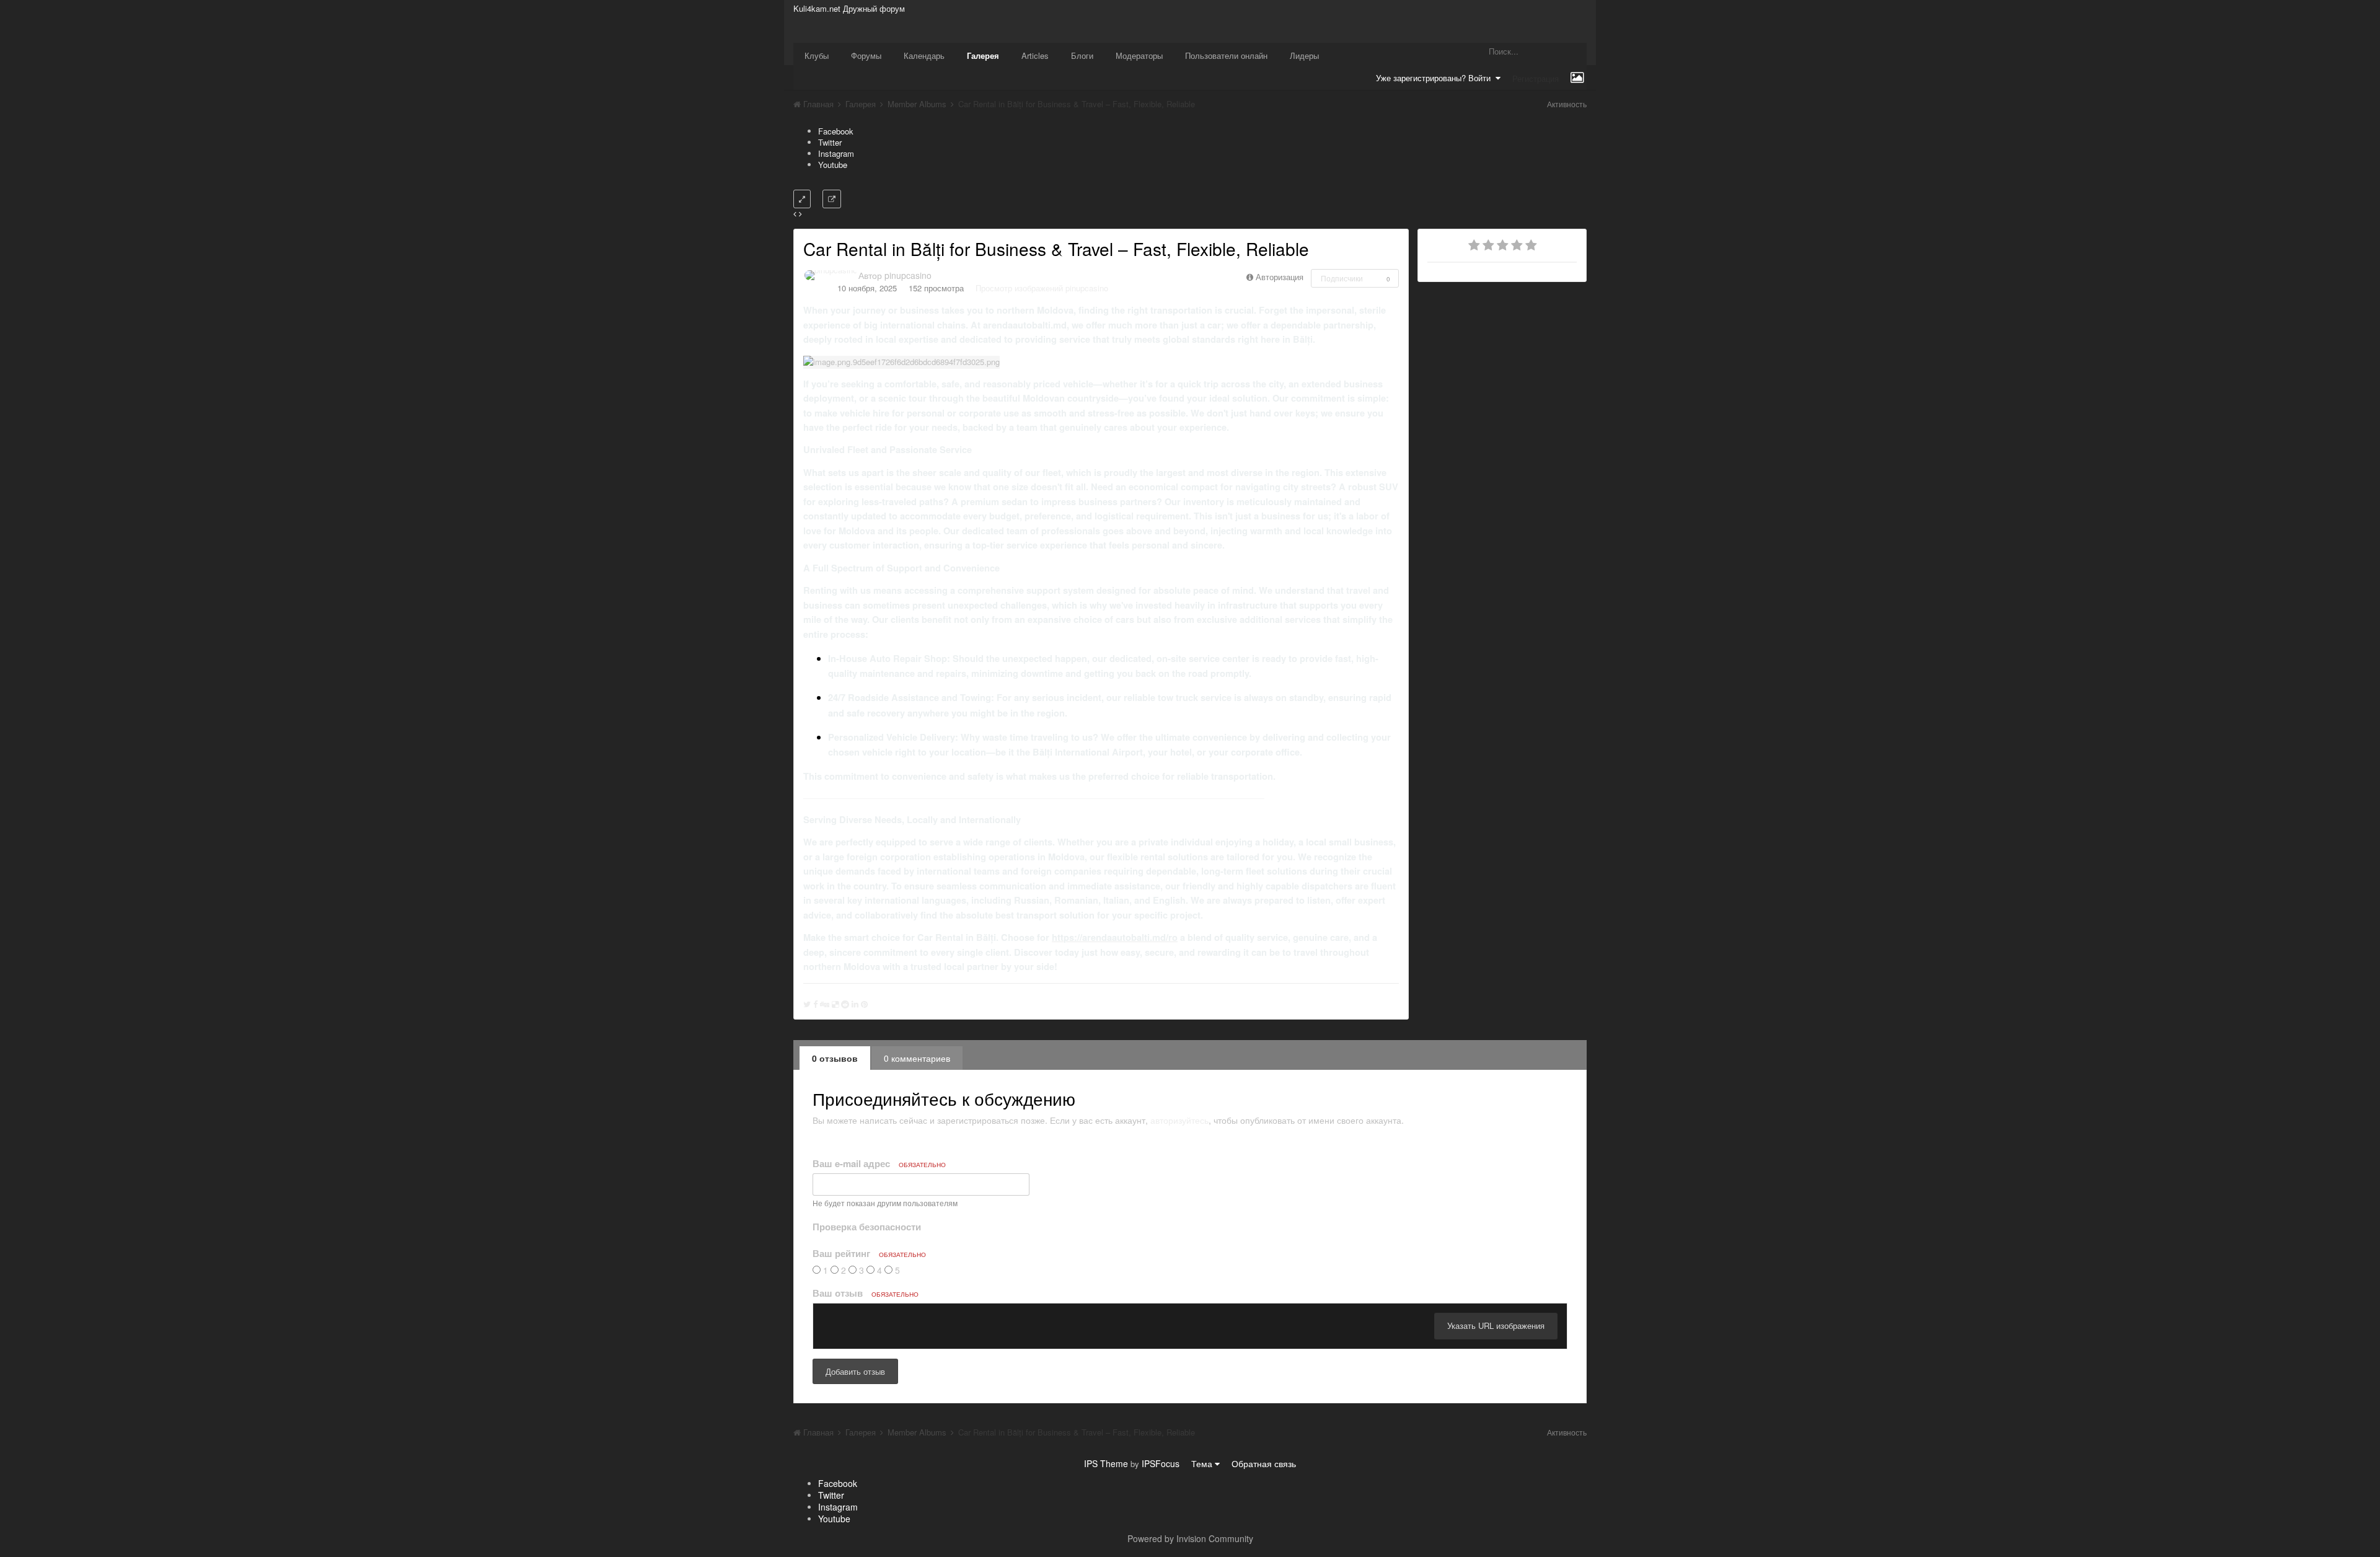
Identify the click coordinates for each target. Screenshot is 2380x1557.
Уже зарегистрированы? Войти (1436, 78)
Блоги (1082, 55)
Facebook (836, 131)
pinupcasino (908, 275)
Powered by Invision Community (1190, 1538)
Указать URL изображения (1496, 1325)
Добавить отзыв (855, 1371)
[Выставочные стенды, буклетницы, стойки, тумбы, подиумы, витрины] (795, 214)
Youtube (833, 165)
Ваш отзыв (866, 1293)
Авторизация (1280, 277)
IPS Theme (1106, 1463)
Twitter (830, 142)
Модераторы (1139, 55)
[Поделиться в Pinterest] (864, 1004)
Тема (1203, 1463)
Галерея (983, 55)
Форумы (866, 55)
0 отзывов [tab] (835, 1058)
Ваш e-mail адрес (879, 1163)
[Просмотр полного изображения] (832, 199)
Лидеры (1304, 55)
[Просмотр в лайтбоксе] (802, 199)
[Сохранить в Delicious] (835, 1004)
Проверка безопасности (867, 1226)
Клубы (817, 55)
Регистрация (1536, 78)
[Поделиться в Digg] (825, 1004)
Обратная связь (1264, 1463)
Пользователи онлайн (1226, 55)
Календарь (924, 55)
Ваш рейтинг (869, 1253)
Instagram (836, 153)
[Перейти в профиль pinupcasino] (831, 275)
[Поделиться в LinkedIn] (855, 1004)
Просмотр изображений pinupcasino (1042, 288)
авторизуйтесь (1179, 1120)
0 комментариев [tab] (917, 1058)
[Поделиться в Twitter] (807, 1004)
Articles (1035, 55)
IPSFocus (1161, 1463)
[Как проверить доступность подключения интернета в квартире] (800, 214)
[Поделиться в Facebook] (815, 1004)
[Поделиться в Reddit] (845, 1004)
